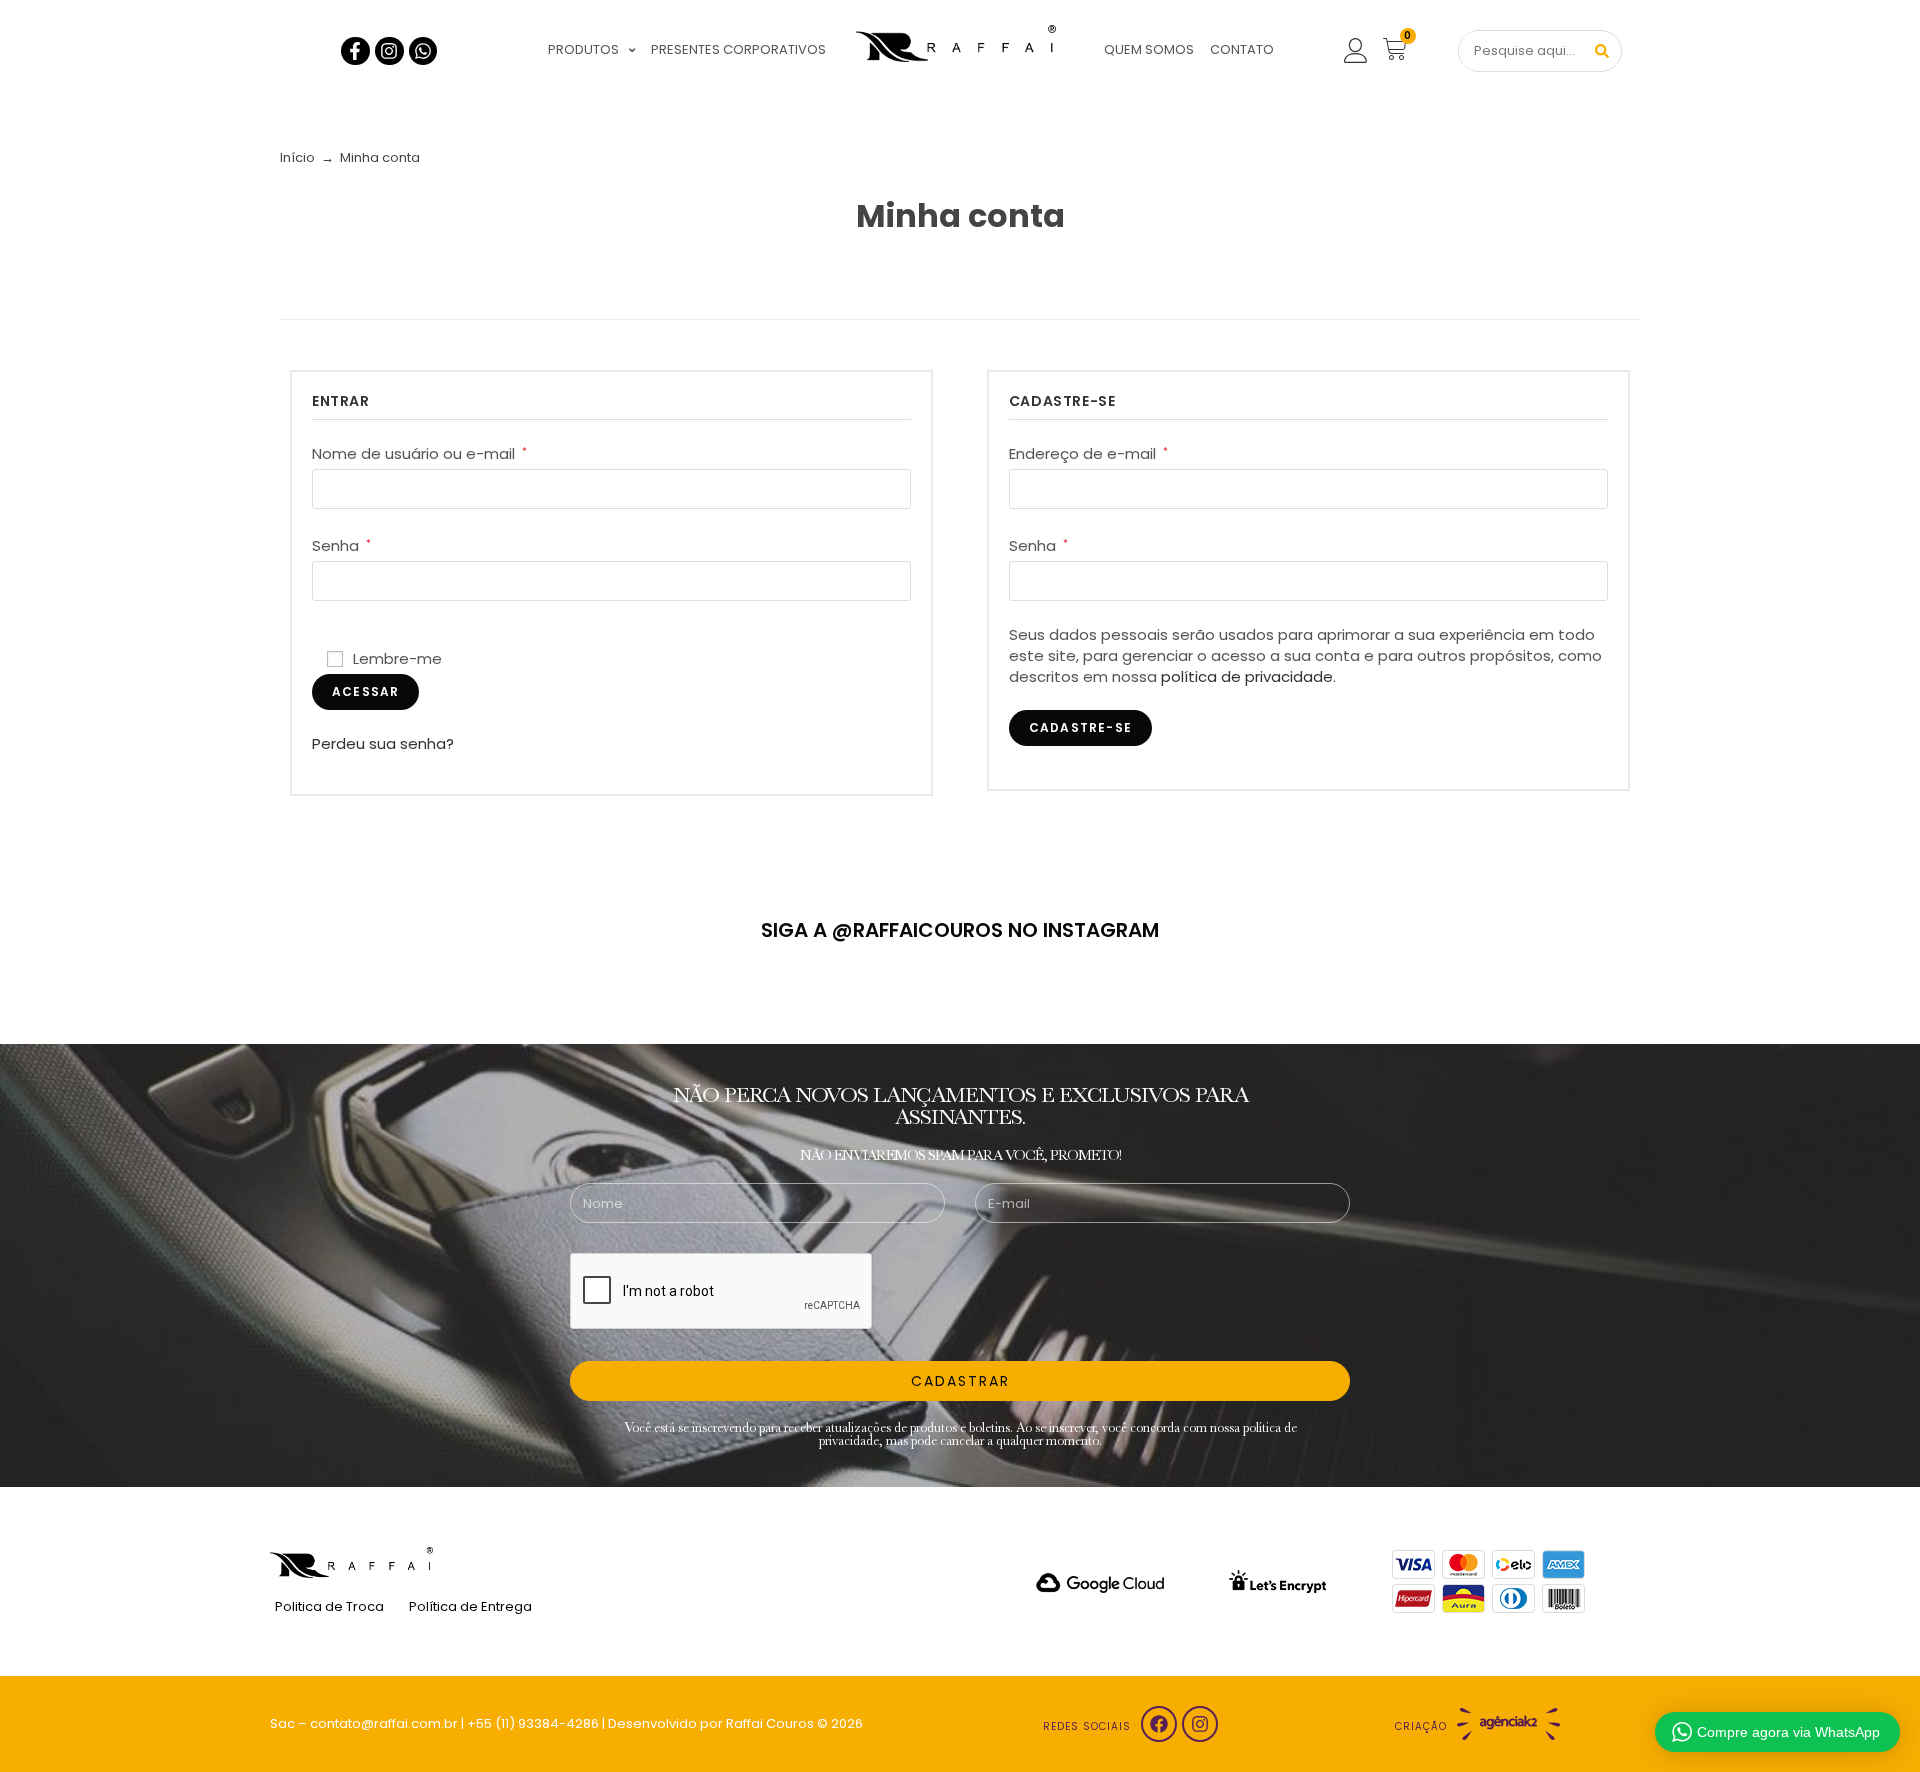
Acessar (365, 691)
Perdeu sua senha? (383, 743)
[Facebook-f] (355, 51)
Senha (341, 545)
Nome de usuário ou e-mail (419, 453)
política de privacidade (1247, 676)
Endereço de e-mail (1088, 453)
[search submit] (1602, 51)
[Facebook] (1159, 1724)
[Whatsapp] (423, 51)
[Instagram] (389, 51)
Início (297, 157)
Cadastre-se (1080, 727)
